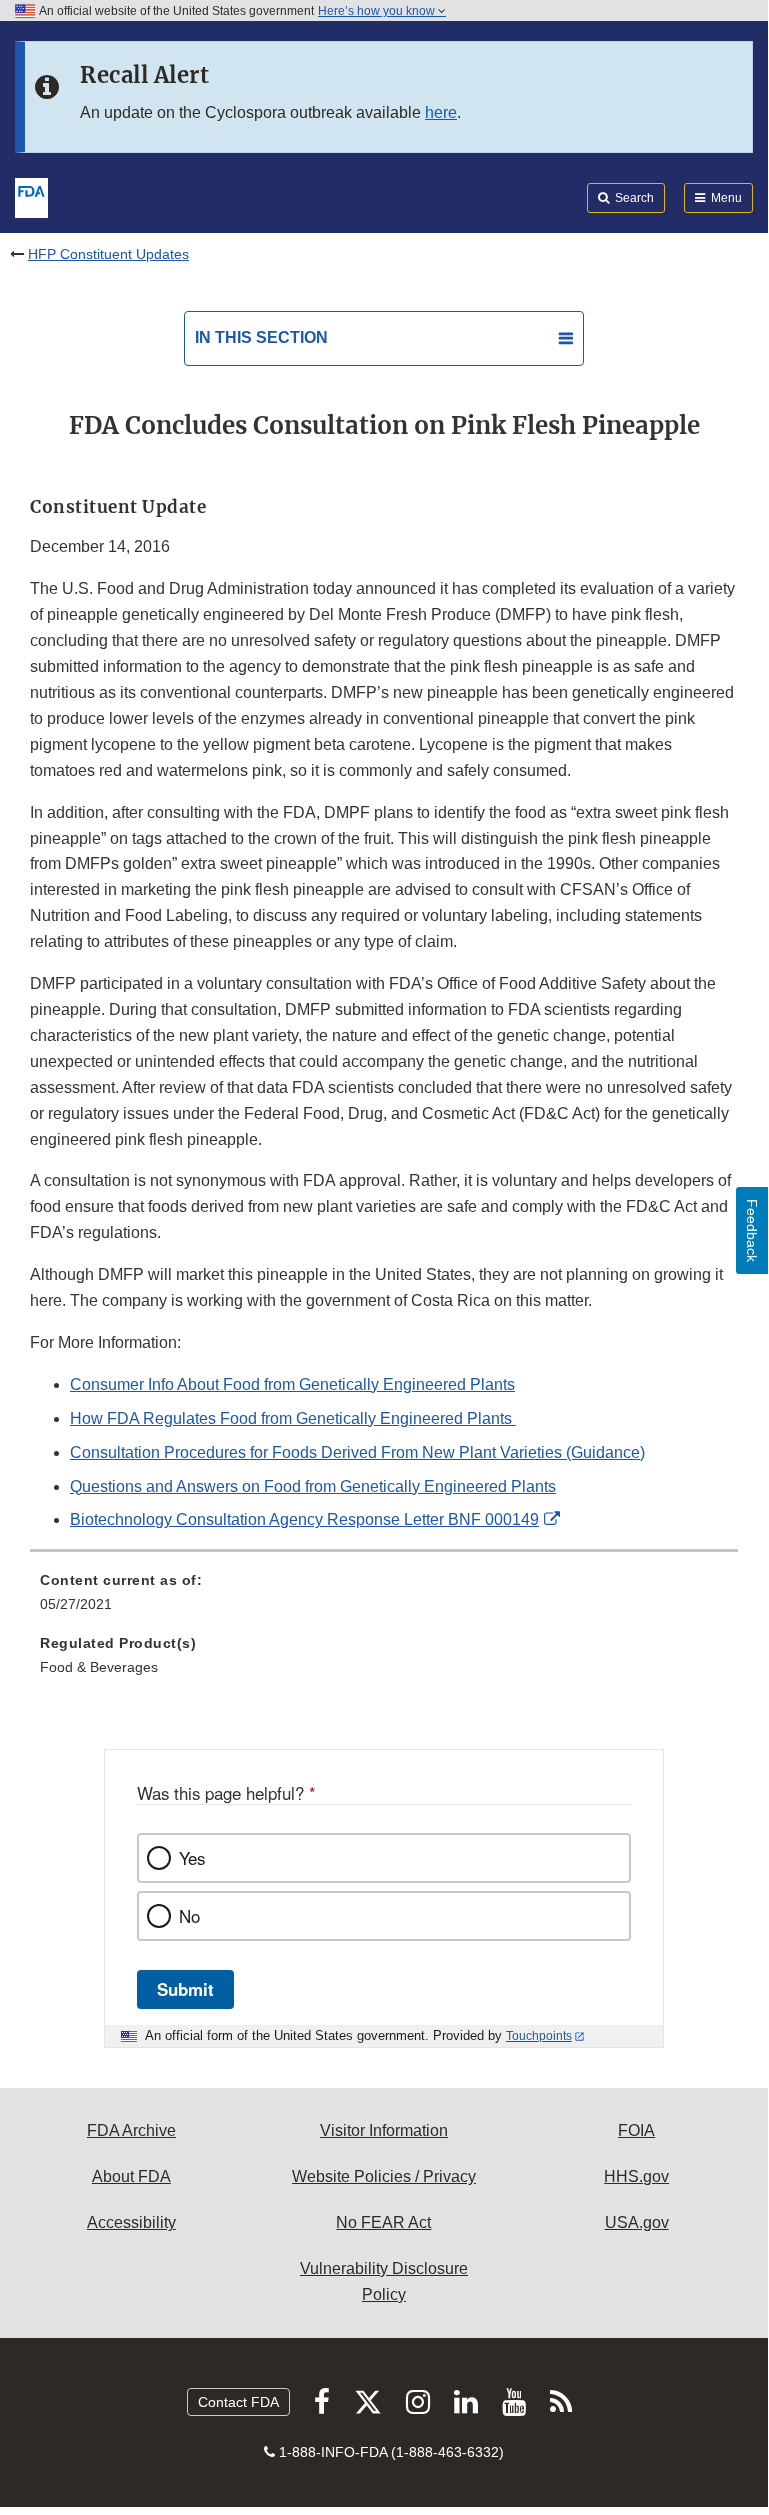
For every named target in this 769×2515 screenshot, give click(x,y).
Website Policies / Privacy (384, 2176)
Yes (192, 1858)
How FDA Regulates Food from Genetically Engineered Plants (293, 1418)
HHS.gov (636, 2176)
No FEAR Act (383, 2222)
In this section (261, 337)
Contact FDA (238, 2402)
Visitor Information (384, 2130)
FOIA (636, 2130)
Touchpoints (539, 2036)
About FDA (131, 2176)
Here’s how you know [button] (378, 11)
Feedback (752, 1230)
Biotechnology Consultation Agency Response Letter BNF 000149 (304, 1519)
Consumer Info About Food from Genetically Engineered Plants (292, 1384)
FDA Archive (131, 2130)
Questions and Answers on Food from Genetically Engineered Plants (313, 1486)
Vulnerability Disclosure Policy (384, 2281)
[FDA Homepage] (31, 196)
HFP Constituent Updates (108, 254)
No (189, 1916)
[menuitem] (384, 1599)
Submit (185, 1989)
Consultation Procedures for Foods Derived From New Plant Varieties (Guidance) (357, 1452)
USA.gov (637, 2222)
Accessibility (131, 2222)
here (441, 112)
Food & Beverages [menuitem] (99, 1667)
